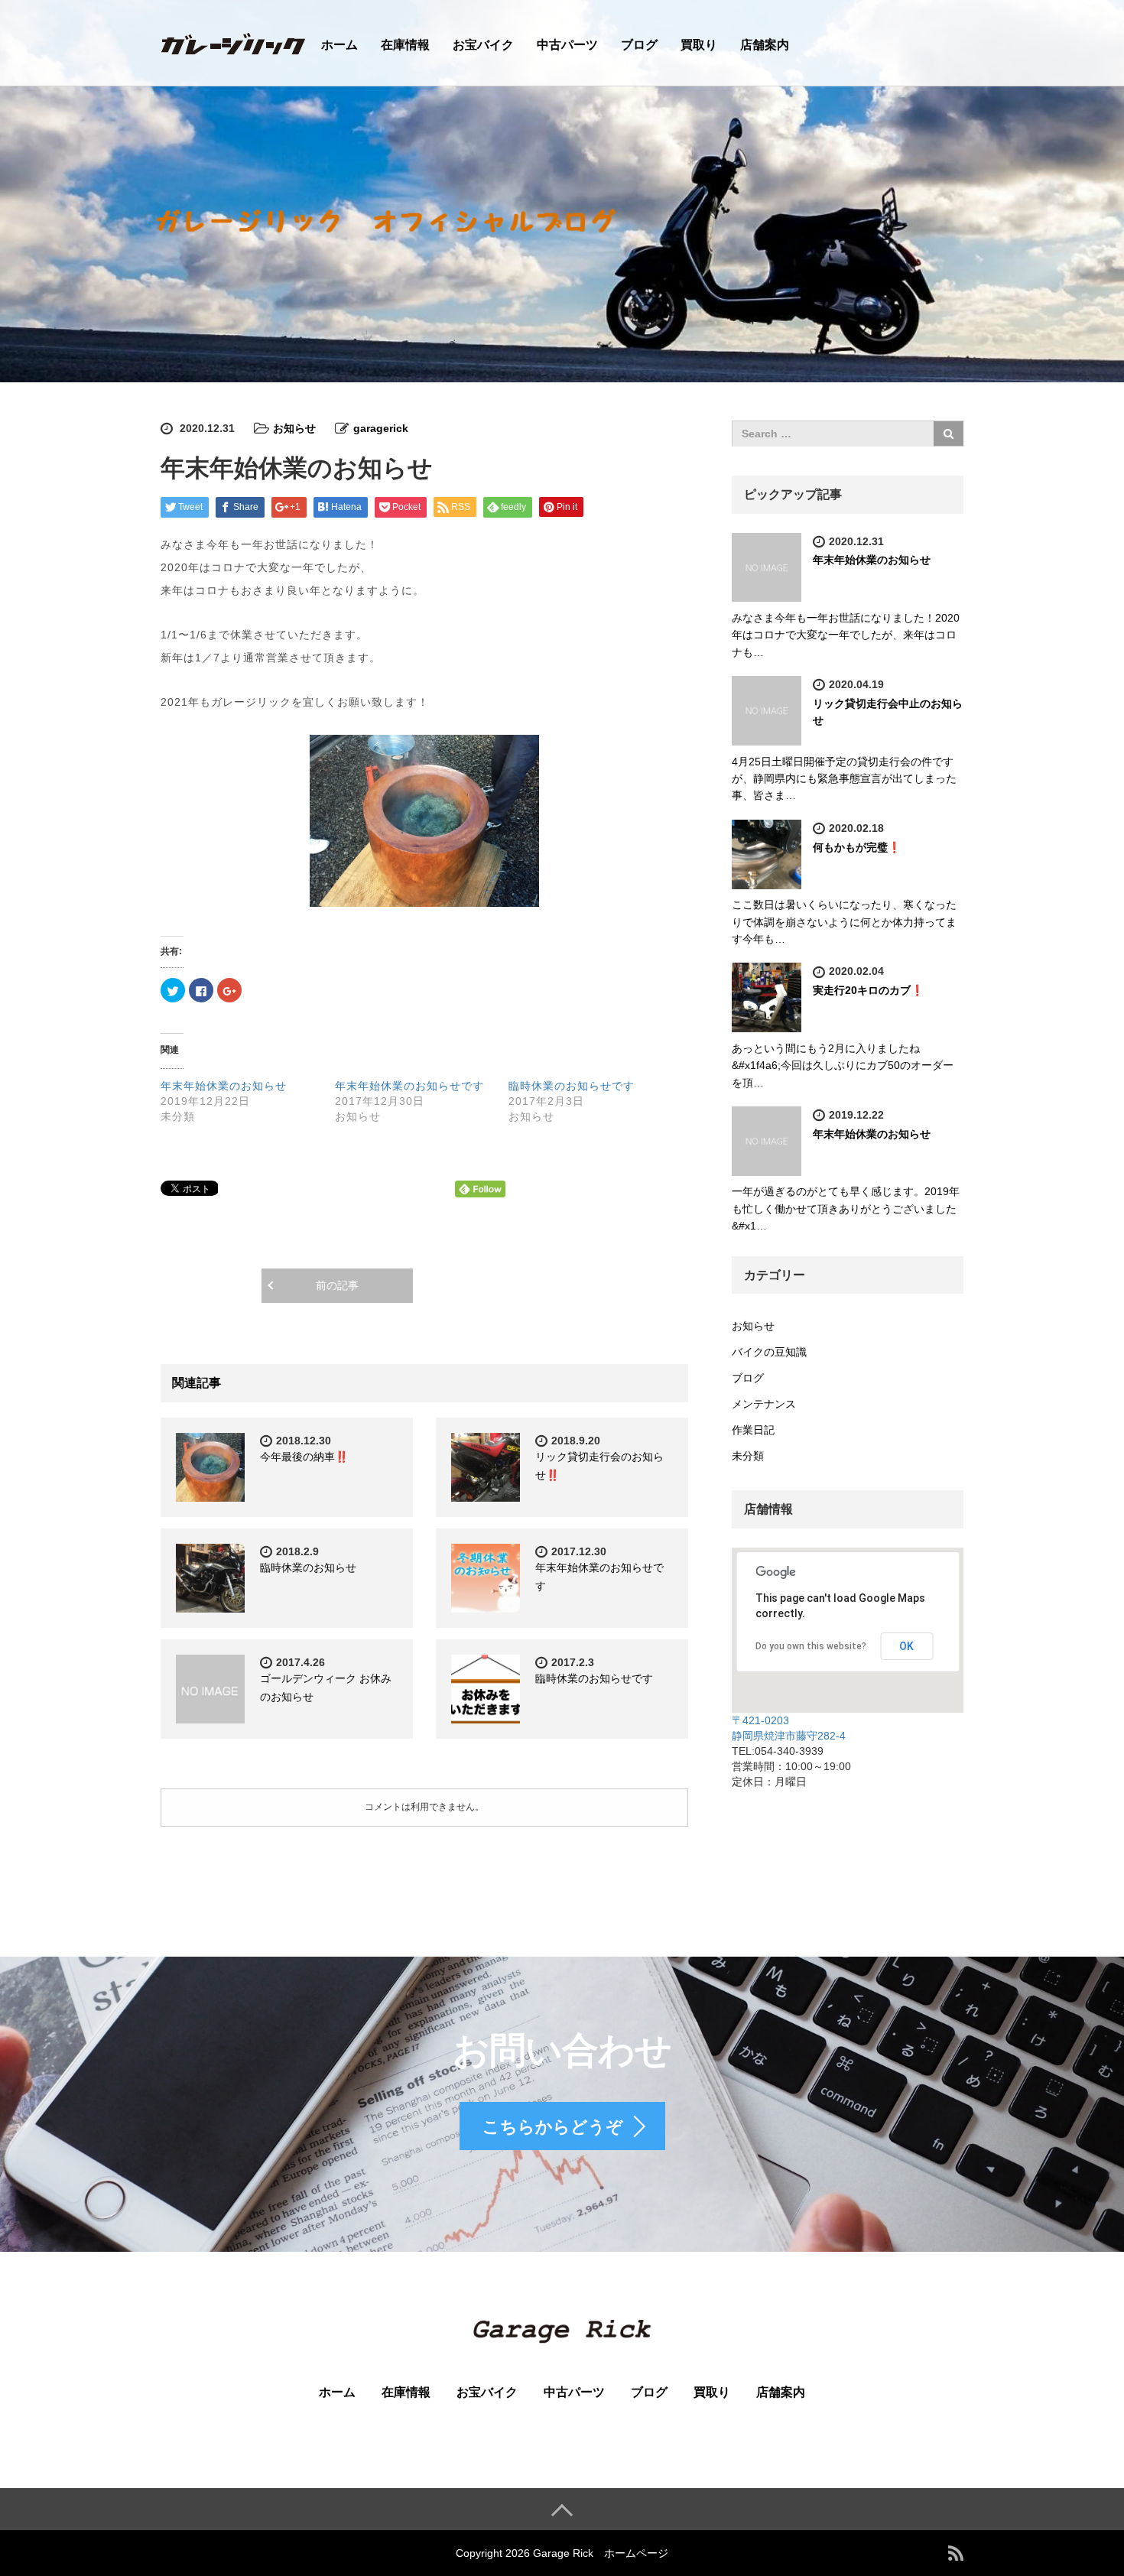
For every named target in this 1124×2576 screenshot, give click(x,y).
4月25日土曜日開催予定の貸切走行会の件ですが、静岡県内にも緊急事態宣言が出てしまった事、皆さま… (844, 779)
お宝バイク (483, 45)
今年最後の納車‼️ (304, 1457)
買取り (699, 45)
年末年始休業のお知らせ (224, 1086)
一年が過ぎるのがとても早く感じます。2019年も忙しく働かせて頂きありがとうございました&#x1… (846, 1208)
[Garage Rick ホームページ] (233, 42)
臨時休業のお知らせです (572, 1086)
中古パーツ (567, 45)
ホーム (339, 45)
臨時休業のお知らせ (308, 1567)
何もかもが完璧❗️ (857, 847)
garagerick (381, 428)
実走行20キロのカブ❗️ (868, 990)
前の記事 (337, 1285)
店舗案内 (765, 45)
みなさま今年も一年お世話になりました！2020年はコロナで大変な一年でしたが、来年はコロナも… (846, 635)
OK (906, 1646)
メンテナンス (764, 1404)
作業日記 (753, 1430)
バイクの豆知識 (769, 1352)
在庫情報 (405, 45)
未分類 (748, 1456)
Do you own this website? (811, 1646)
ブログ (639, 45)
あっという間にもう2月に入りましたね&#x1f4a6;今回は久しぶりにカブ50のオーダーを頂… (843, 1065)
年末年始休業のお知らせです (409, 1086)
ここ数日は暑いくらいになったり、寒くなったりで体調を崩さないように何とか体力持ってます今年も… (844, 922)
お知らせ (294, 428)
